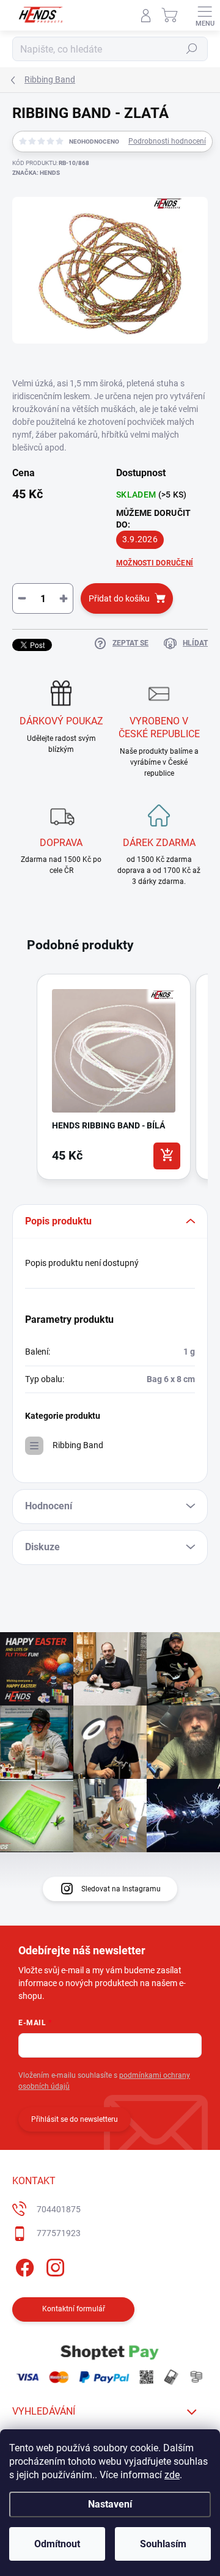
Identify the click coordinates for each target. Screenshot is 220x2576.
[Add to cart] (167, 1156)
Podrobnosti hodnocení (167, 141)
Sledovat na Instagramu (121, 1889)
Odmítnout (57, 2544)
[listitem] (114, 1076)
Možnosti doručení (155, 563)
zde (172, 2475)
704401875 (59, 2209)
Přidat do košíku (119, 598)
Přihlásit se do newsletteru (75, 2119)
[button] (24, 1079)
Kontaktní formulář (74, 2309)
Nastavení (110, 2504)
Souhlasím (163, 2544)
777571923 (59, 2233)
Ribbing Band (78, 1445)
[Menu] (205, 15)
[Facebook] (23, 2266)
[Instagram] (53, 2266)
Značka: (36, 173)
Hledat (192, 49)
